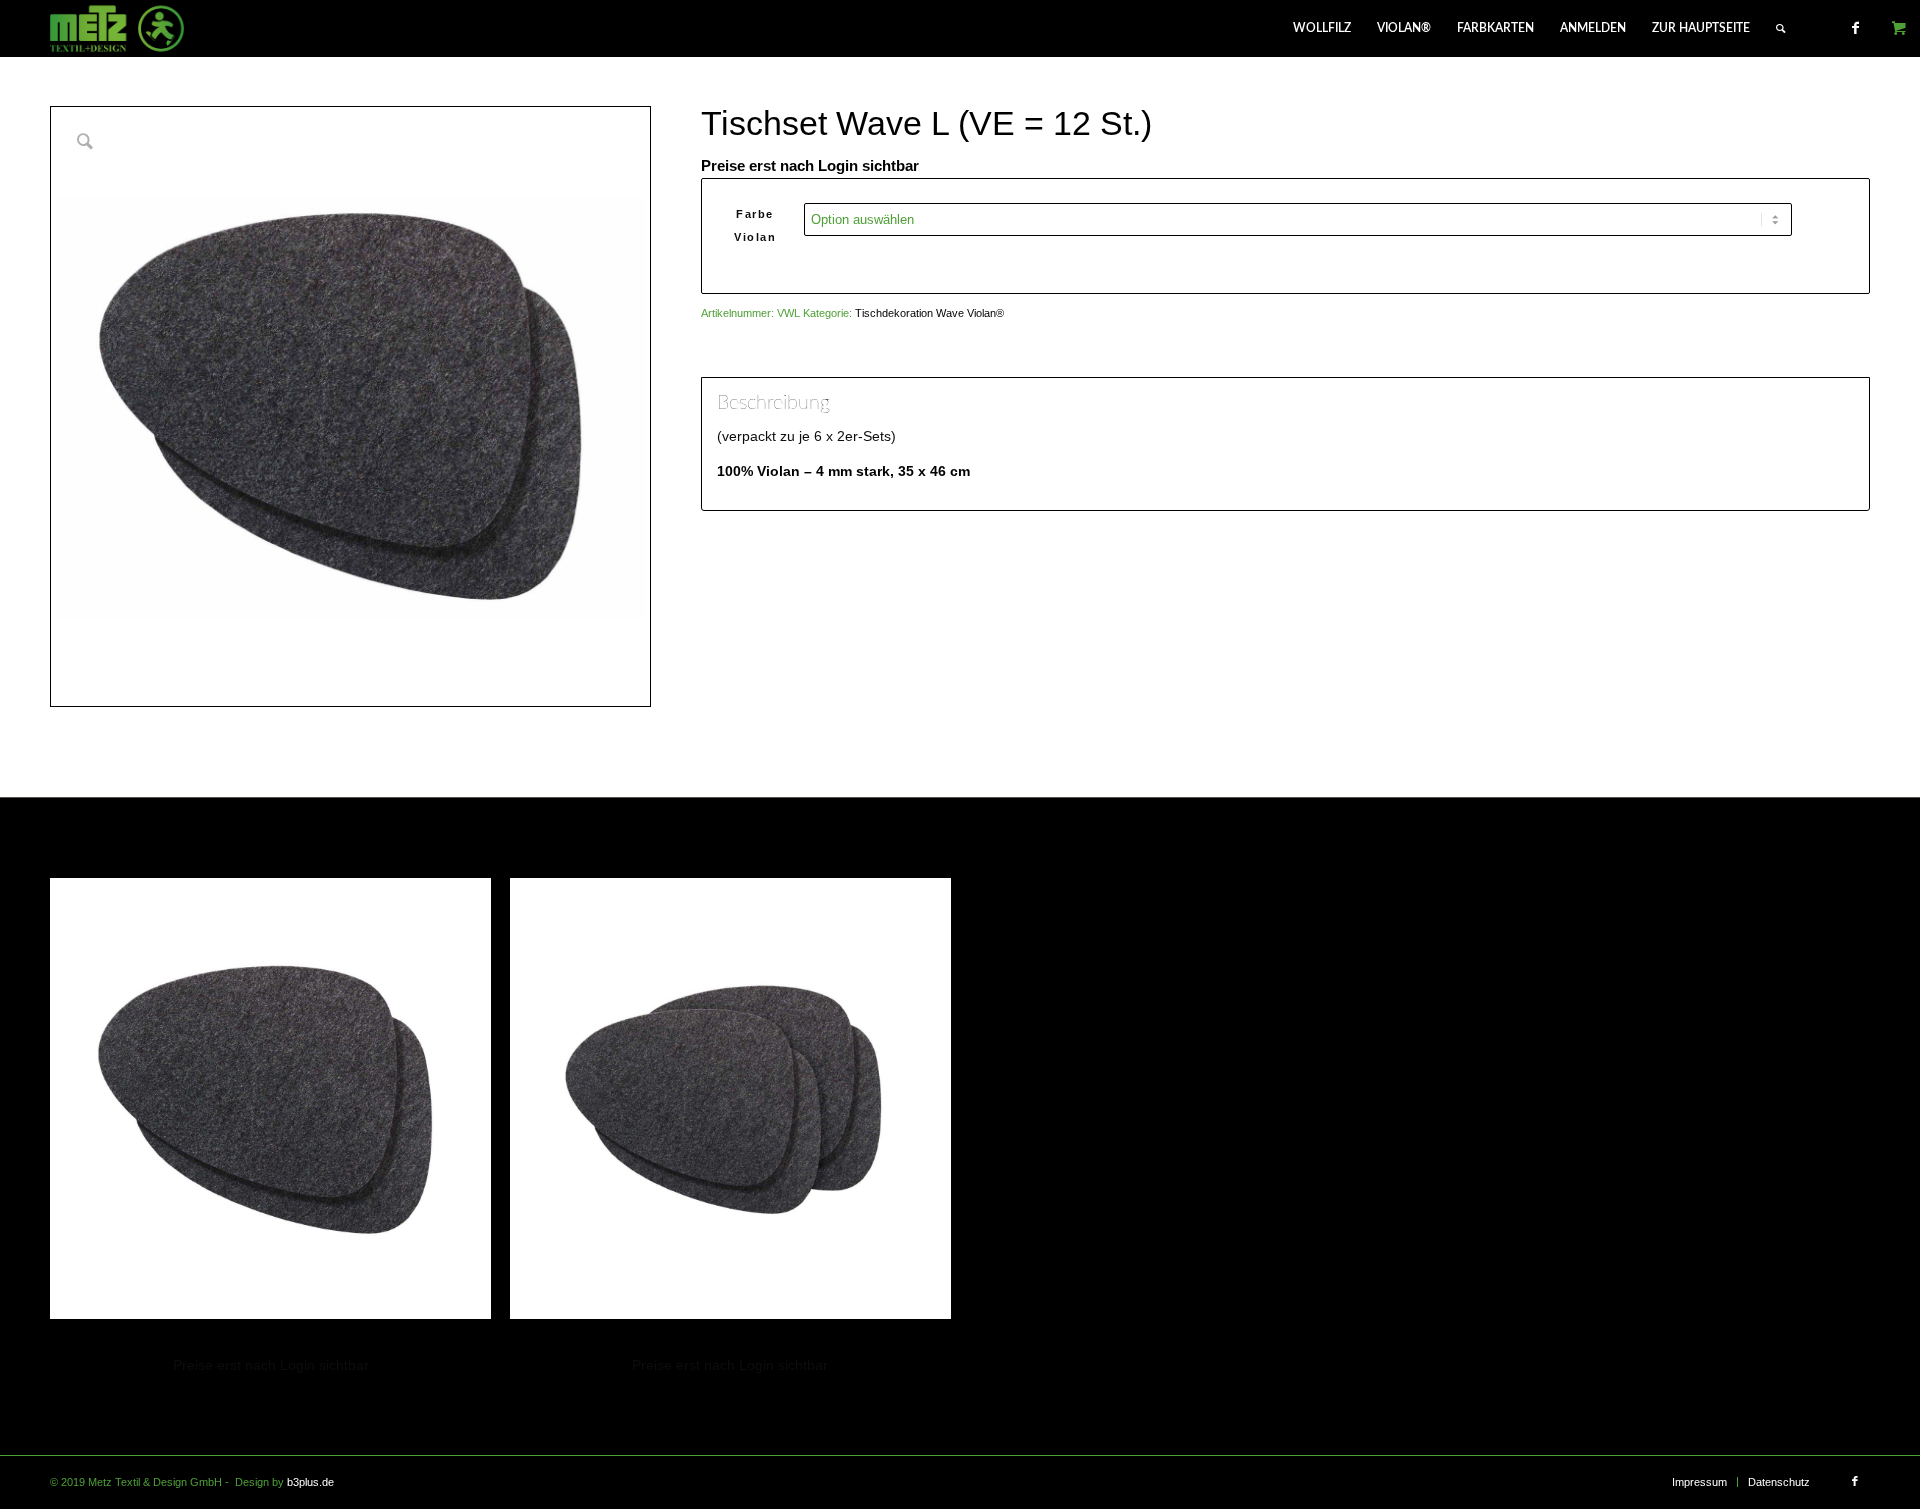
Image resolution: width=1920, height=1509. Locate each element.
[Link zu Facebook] (1855, 28)
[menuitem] (1322, 28)
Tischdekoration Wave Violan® (929, 313)
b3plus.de (310, 1482)
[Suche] (1780, 28)
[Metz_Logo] (117, 28)
